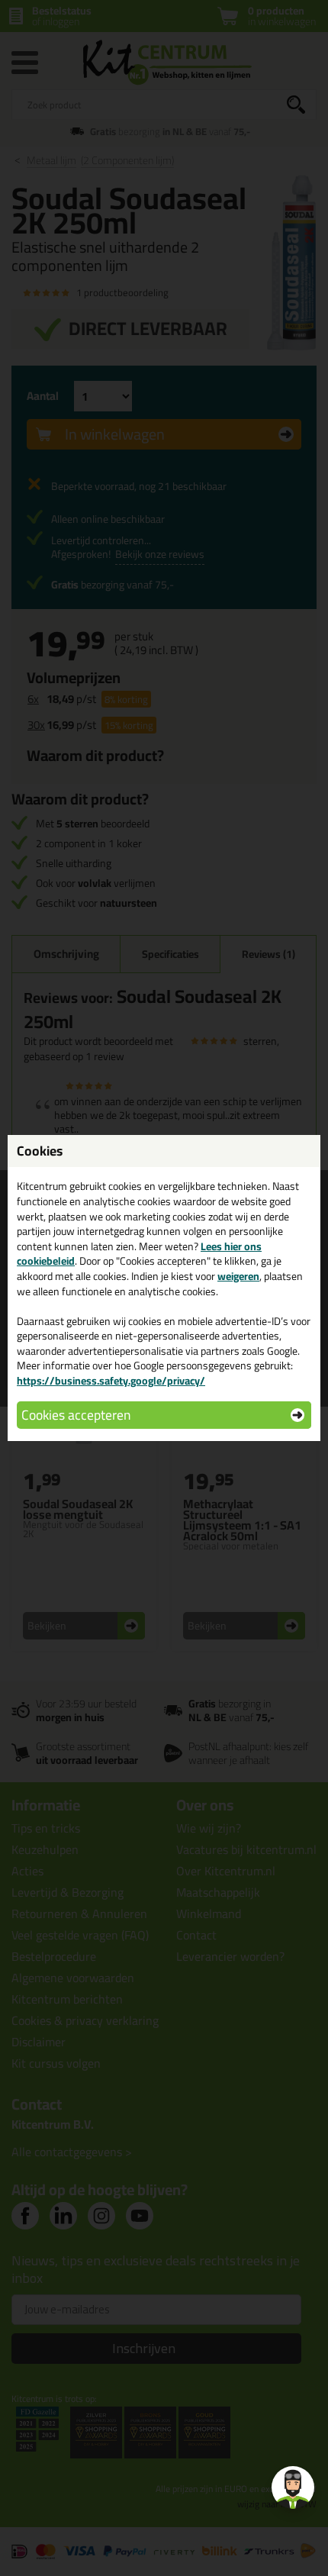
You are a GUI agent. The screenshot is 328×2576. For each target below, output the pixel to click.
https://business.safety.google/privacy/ (111, 1381)
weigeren (238, 1276)
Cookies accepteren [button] (76, 1415)
